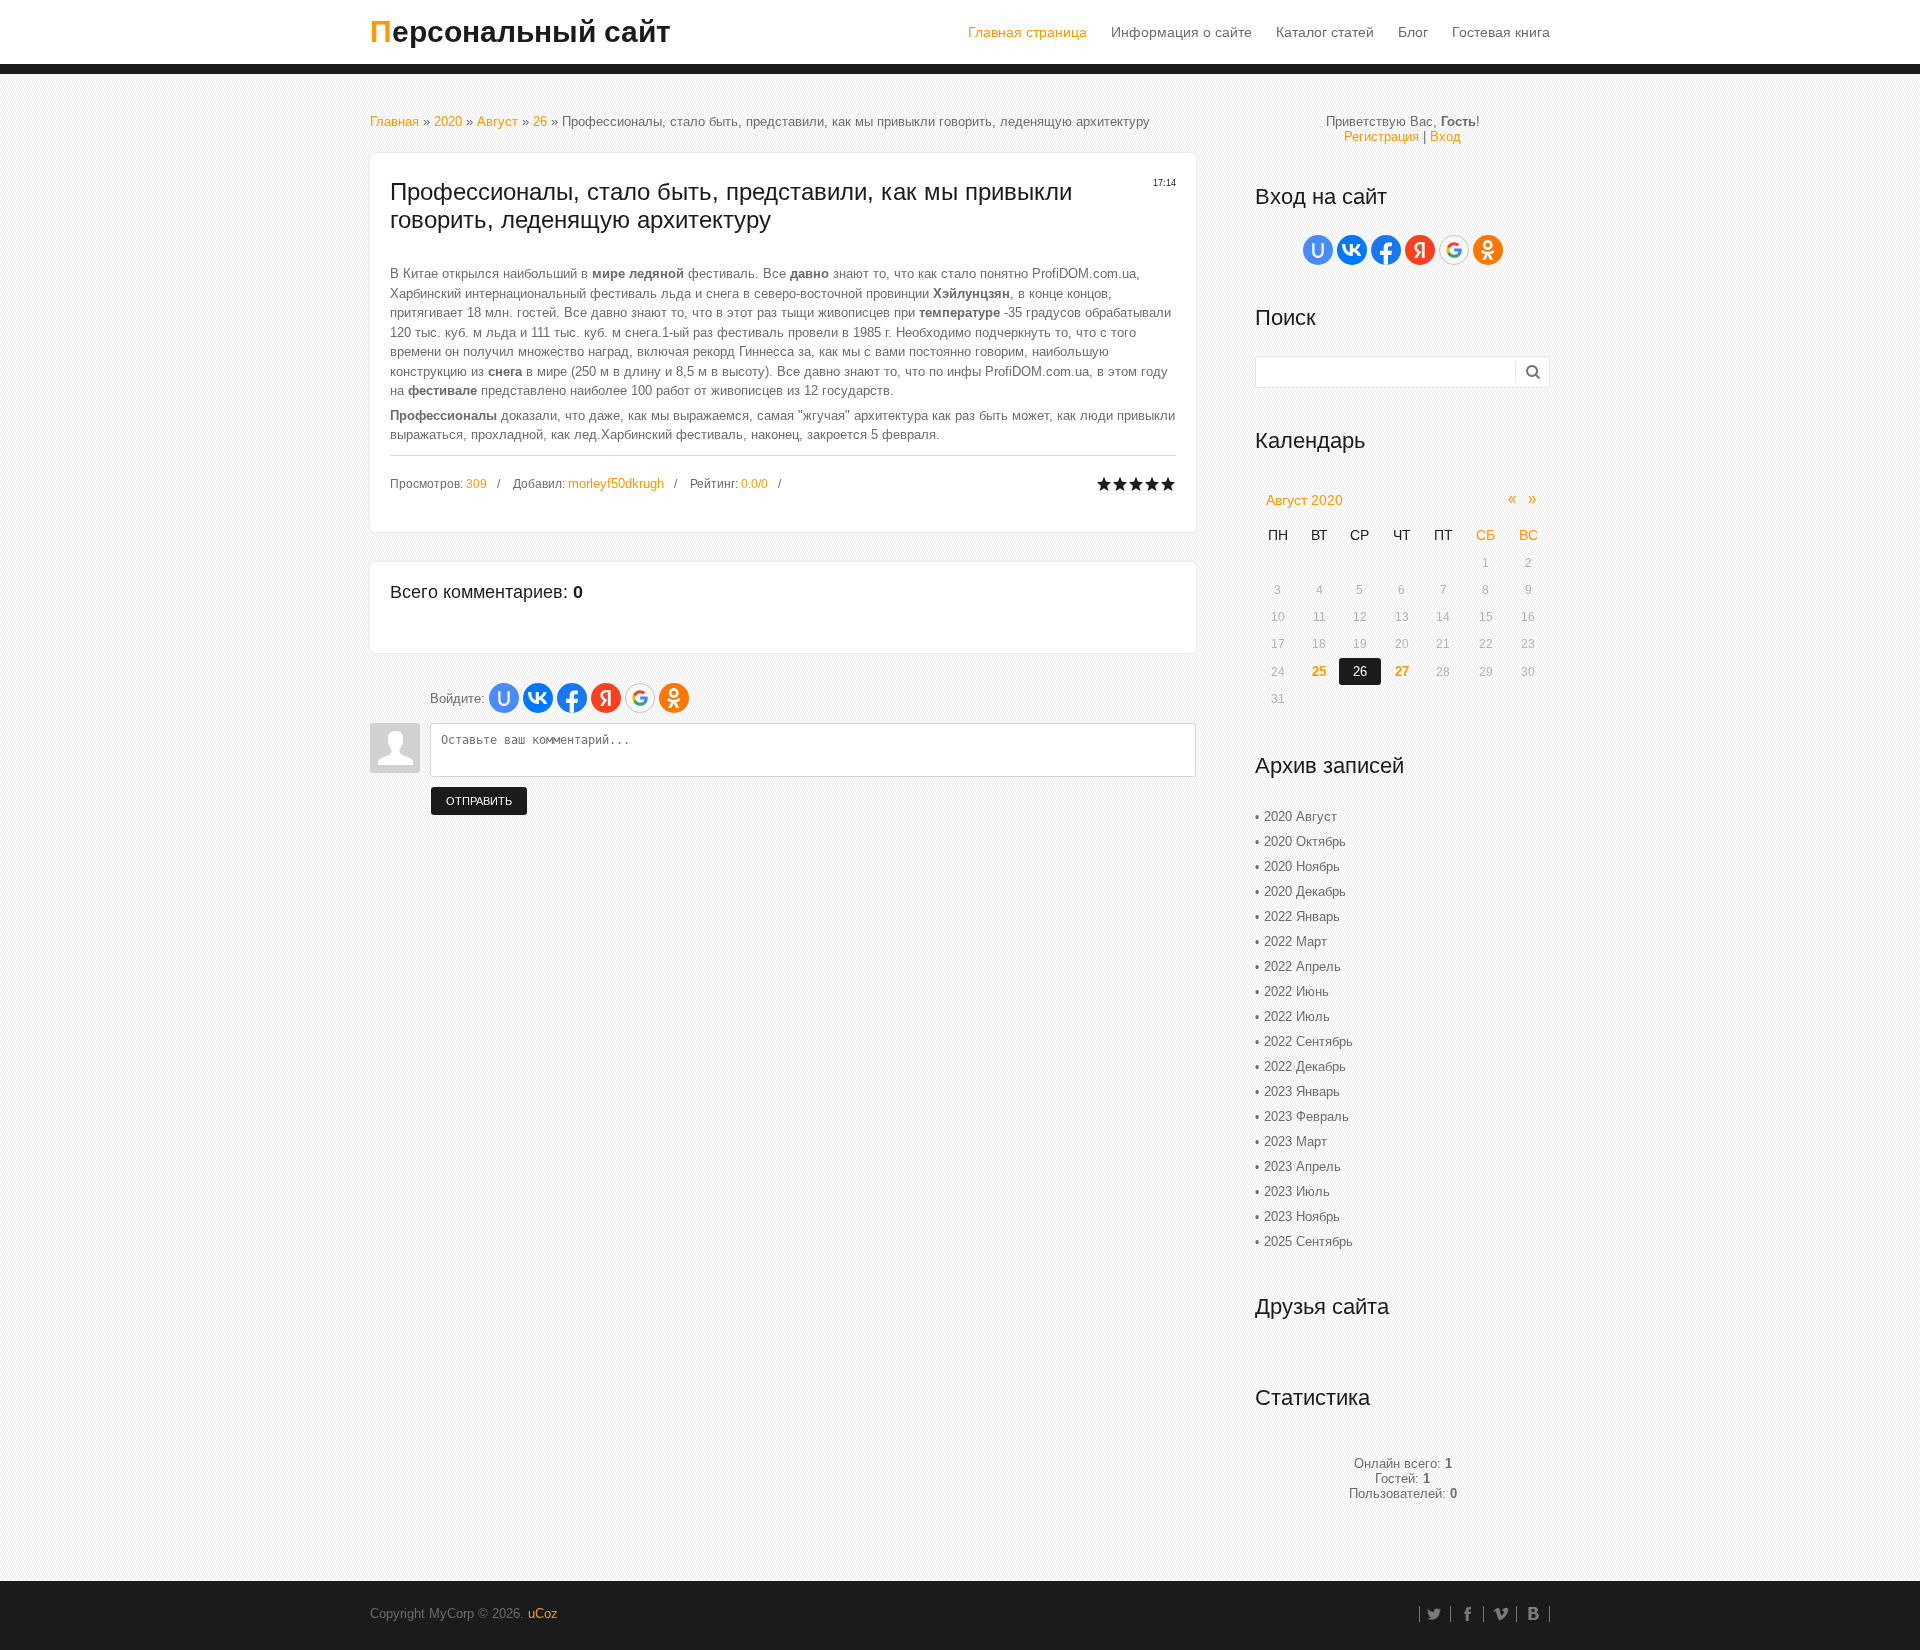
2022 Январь (1302, 916)
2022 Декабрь (1305, 1066)
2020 (448, 121)
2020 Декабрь (1305, 891)
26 (540, 121)
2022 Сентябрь (1308, 1041)
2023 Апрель (1302, 1166)
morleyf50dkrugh (616, 483)
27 (1402, 671)
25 (1319, 671)
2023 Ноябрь (1302, 1216)
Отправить (479, 801)
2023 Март (1295, 1141)
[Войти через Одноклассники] (674, 698)
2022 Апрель (1302, 966)
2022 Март (1295, 941)
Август (497, 121)
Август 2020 (1304, 500)
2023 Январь (1302, 1091)
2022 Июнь (1296, 991)
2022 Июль (1297, 1016)
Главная (394, 121)
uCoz (543, 1613)
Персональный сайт (520, 31)
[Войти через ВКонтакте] (538, 698)
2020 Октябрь (1305, 841)
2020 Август (1300, 816)
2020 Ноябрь (1302, 866)
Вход (1445, 136)
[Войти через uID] (504, 698)
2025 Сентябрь (1308, 1241)
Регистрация (1381, 136)
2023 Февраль (1306, 1116)
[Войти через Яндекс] (606, 698)
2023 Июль (1297, 1191)
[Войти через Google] (640, 698)
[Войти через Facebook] (572, 698)
